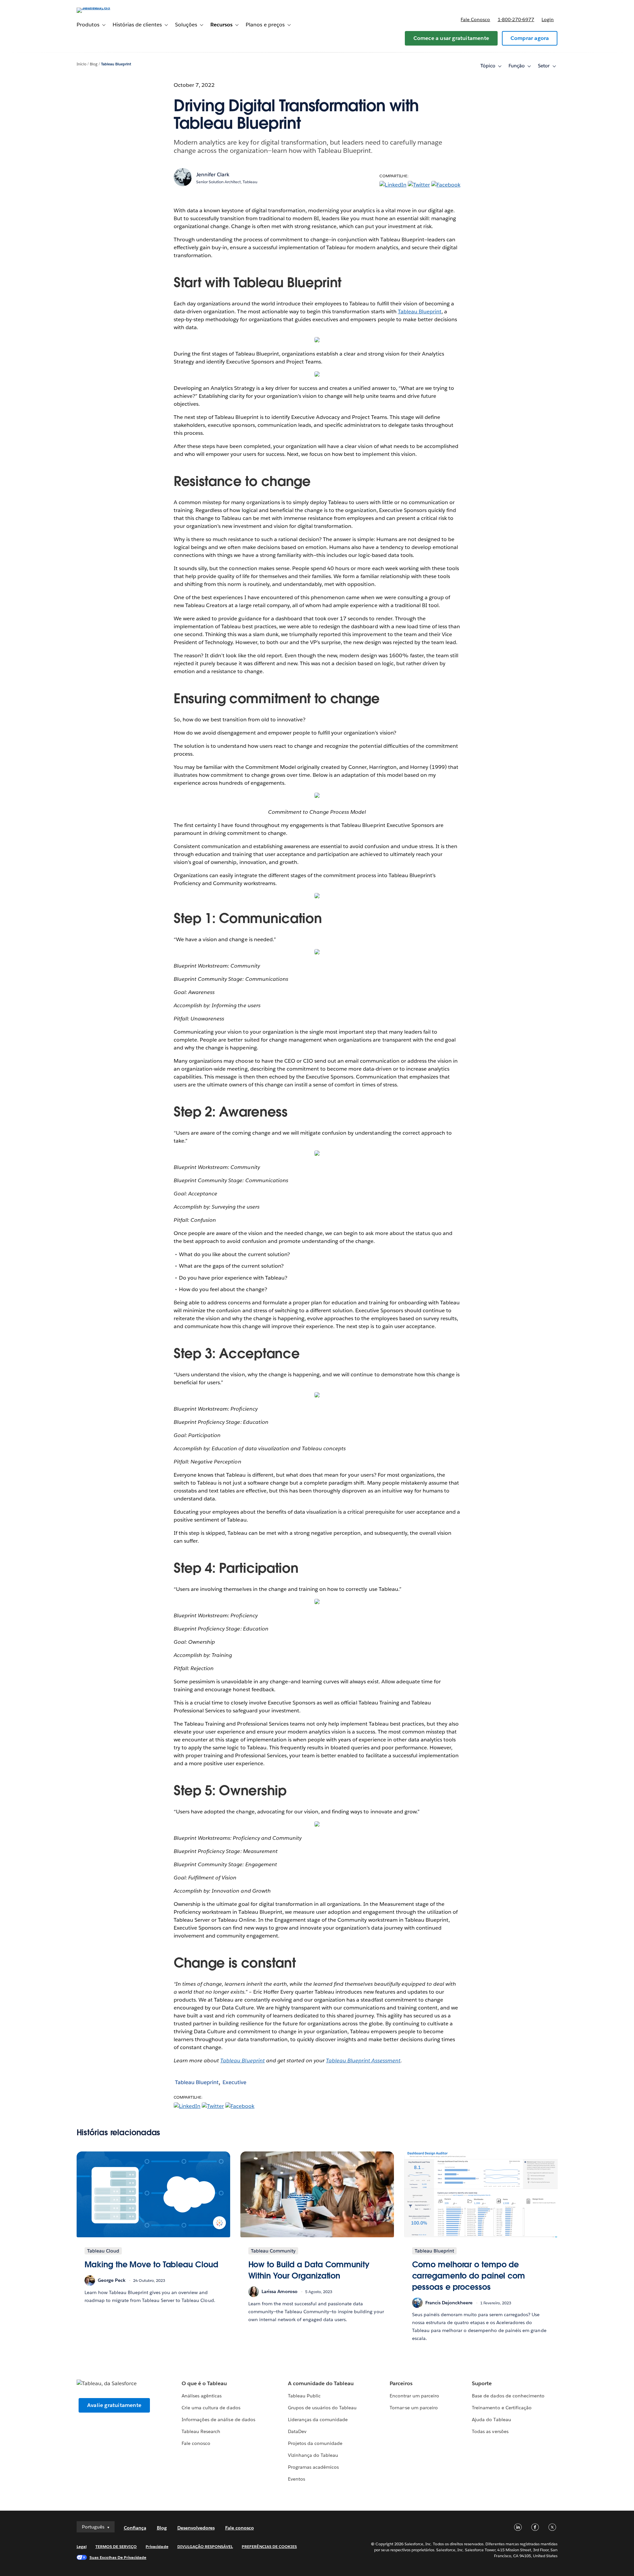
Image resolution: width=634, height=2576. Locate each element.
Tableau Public (304, 2396)
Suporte (482, 2383)
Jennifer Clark (213, 174)
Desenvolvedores (196, 2528)
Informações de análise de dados (218, 2420)
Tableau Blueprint (116, 64)
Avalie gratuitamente (114, 2405)
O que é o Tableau (204, 2383)
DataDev (297, 2431)
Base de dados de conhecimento (508, 2396)
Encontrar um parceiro (414, 2396)
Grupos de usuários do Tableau (322, 2408)
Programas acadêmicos (313, 2467)
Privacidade (157, 2546)
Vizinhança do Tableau (313, 2455)
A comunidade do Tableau (321, 2383)
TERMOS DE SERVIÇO (116, 2546)
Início (82, 64)
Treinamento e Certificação (502, 2408)
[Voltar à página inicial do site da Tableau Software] (105, 7)
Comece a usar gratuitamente (451, 38)
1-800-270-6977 (516, 19)
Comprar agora (530, 38)
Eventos (297, 2479)
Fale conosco (475, 19)
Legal (82, 2546)
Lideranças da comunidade (318, 2420)
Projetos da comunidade (315, 2443)
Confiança (135, 2528)
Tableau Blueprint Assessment (363, 2061)
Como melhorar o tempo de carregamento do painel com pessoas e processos (469, 2276)
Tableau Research (201, 2431)
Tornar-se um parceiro (414, 2408)
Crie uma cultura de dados (211, 2408)
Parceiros (401, 2383)
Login (548, 19)
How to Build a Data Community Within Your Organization (309, 2270)
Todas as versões (490, 2431)
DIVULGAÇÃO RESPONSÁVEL (205, 2546)
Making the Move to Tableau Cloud (151, 2265)
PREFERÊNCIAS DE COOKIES (269, 2546)
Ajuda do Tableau (491, 2420)
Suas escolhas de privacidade (118, 2557)
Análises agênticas (202, 2396)
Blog (94, 64)
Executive (234, 2082)
